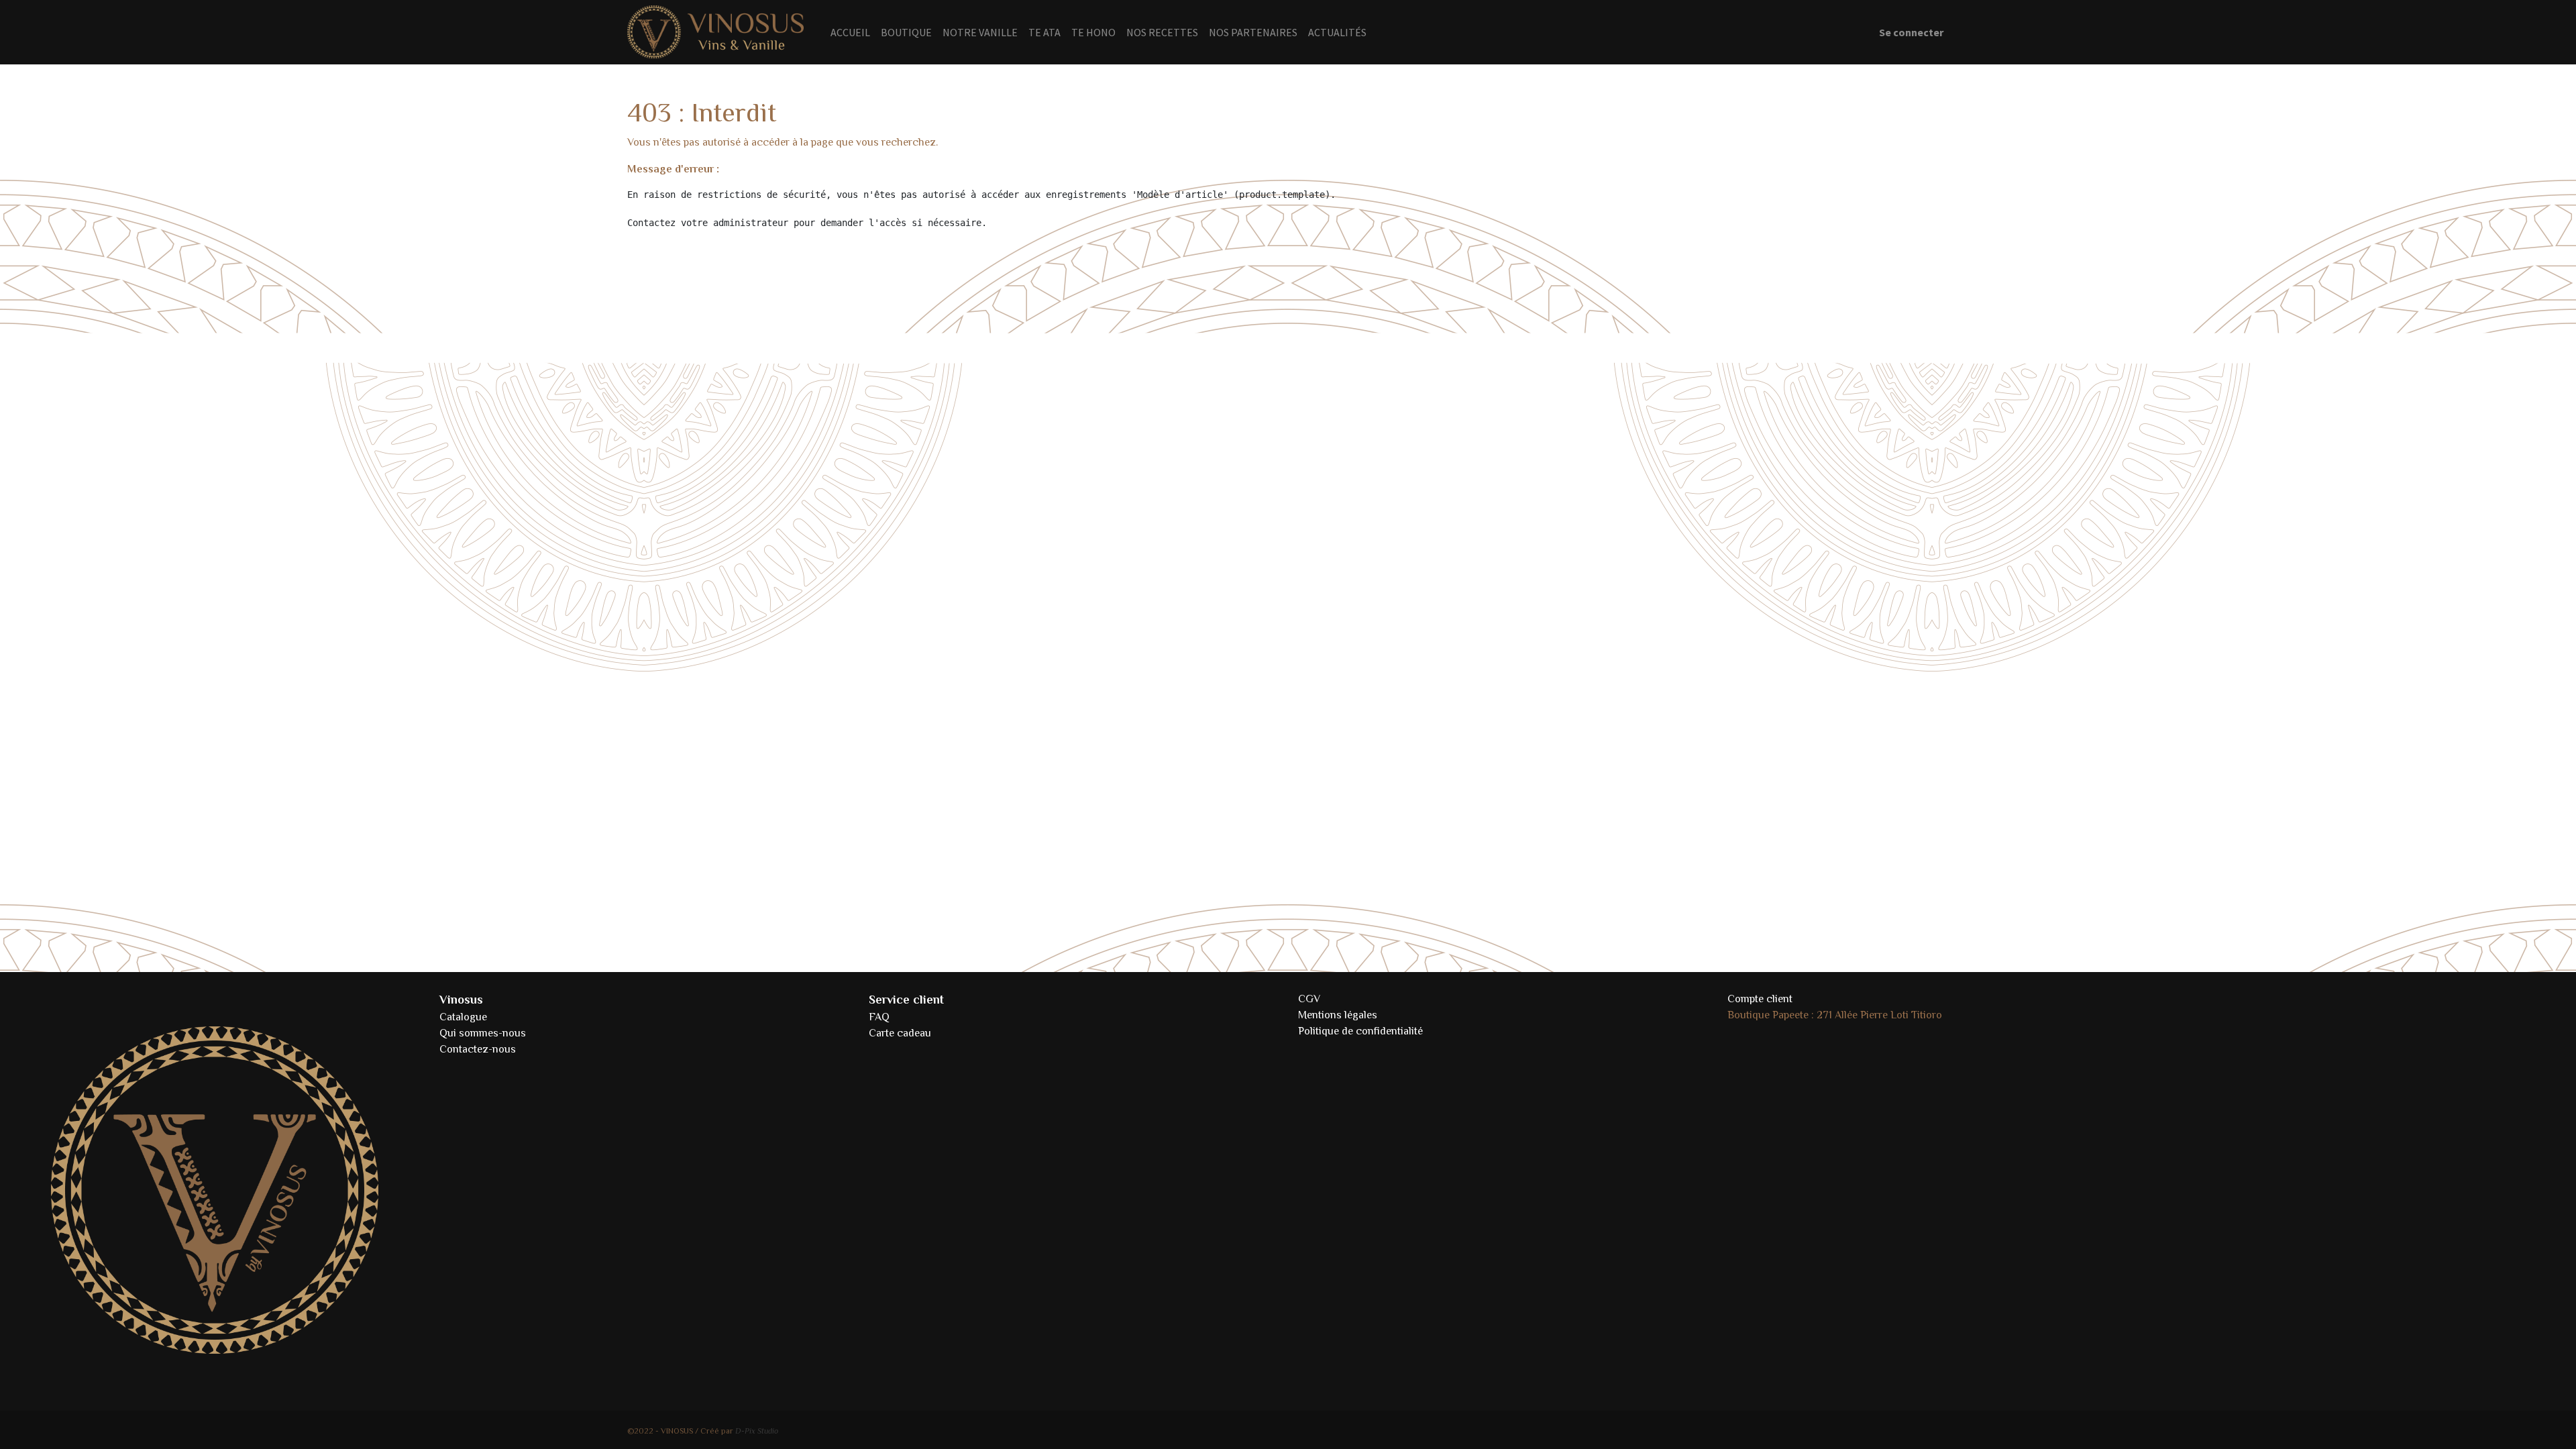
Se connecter (1911, 32)
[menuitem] (850, 32)
